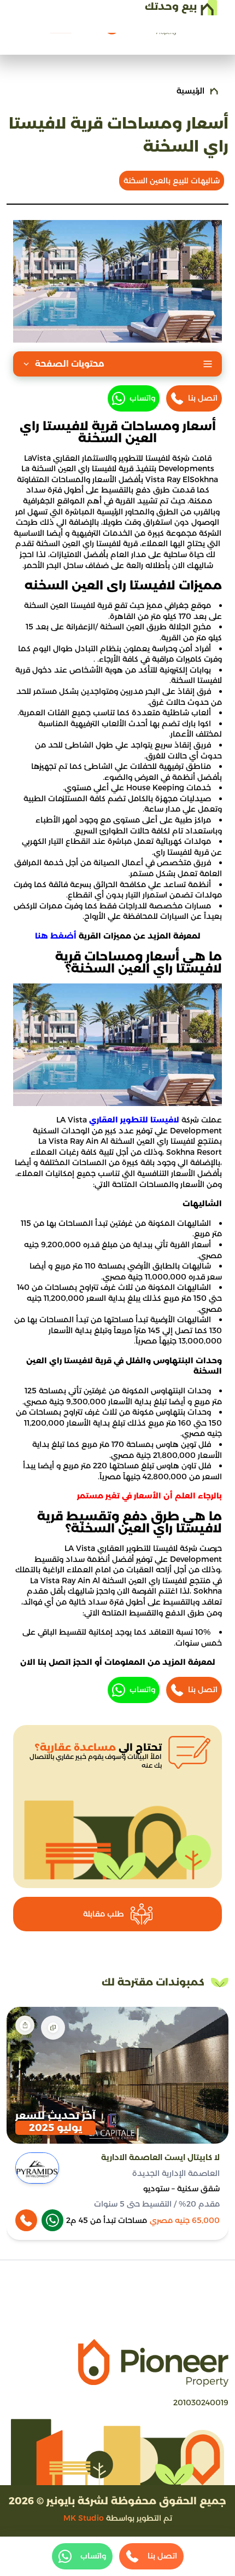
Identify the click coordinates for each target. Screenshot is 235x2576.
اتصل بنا (203, 398)
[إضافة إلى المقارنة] (53, 2028)
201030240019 (201, 2403)
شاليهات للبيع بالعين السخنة (172, 181)
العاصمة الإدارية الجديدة (176, 2173)
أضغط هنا (56, 936)
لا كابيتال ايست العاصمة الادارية (160, 2157)
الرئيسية (190, 91)
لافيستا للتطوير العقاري (134, 1120)
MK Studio (84, 2518)
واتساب (142, 398)
